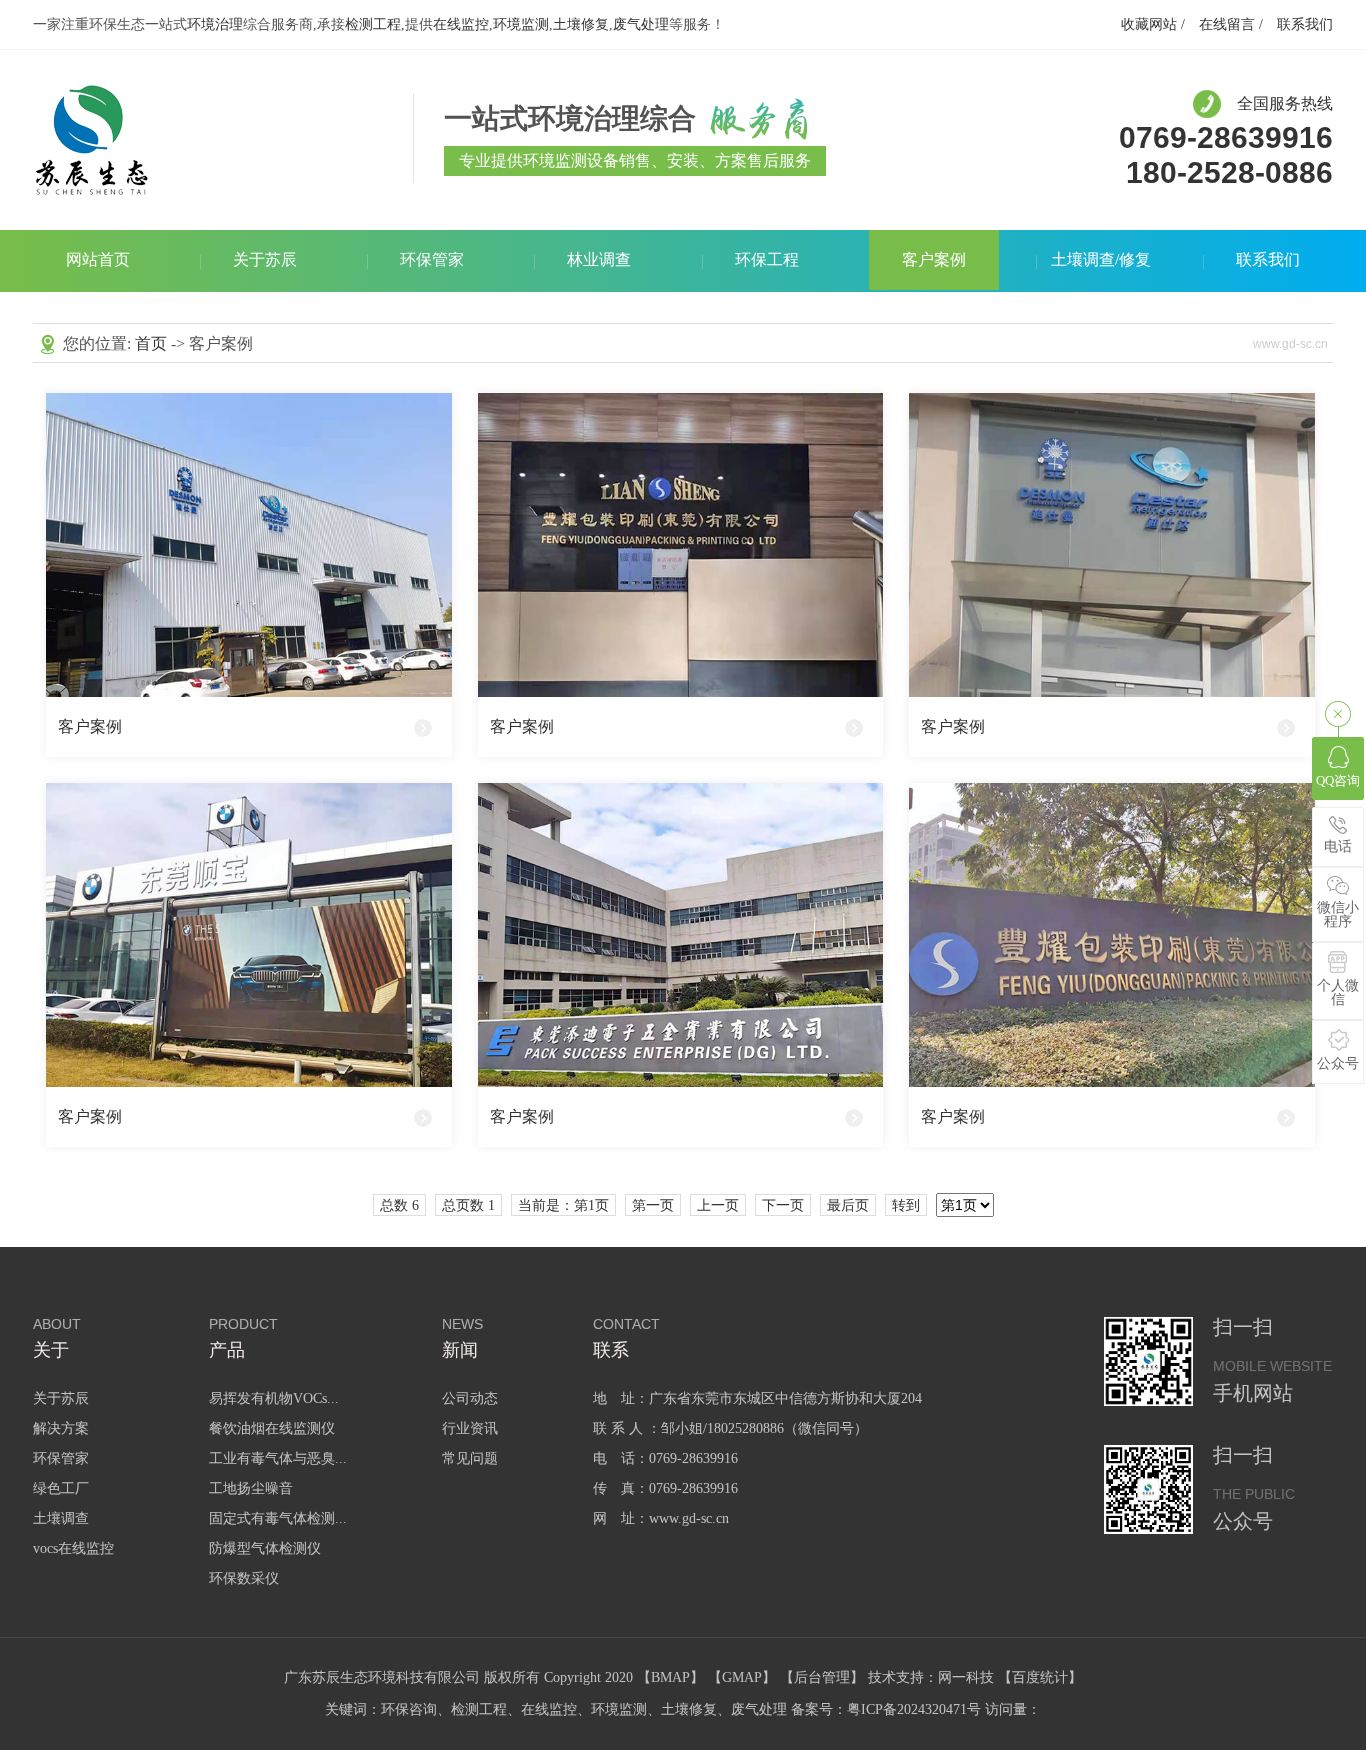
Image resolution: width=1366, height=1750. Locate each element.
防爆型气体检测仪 (265, 1548)
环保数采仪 (244, 1578)
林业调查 (599, 259)
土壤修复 (581, 24)
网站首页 (98, 259)
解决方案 (61, 1428)
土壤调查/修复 (1101, 259)
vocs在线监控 (73, 1548)
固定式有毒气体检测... (278, 1518)
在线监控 (461, 24)
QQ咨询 (1338, 780)
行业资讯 (470, 1428)
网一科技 (966, 1677)
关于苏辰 (265, 259)
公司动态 (470, 1398)
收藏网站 (1149, 24)
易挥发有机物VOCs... (274, 1398)
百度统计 (1040, 1677)
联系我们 (1305, 24)
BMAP (670, 1677)
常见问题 (470, 1458)
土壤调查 (61, 1518)
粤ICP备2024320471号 (914, 1709)
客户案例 (934, 259)
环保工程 (767, 259)
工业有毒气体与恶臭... (278, 1458)
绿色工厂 (61, 1488)
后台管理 (822, 1677)
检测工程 (373, 24)
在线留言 (1227, 24)
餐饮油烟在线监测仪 (272, 1428)
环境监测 (521, 24)
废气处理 (641, 24)
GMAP (742, 1677)
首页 (151, 343)
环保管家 (432, 259)
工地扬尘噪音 (251, 1488)
